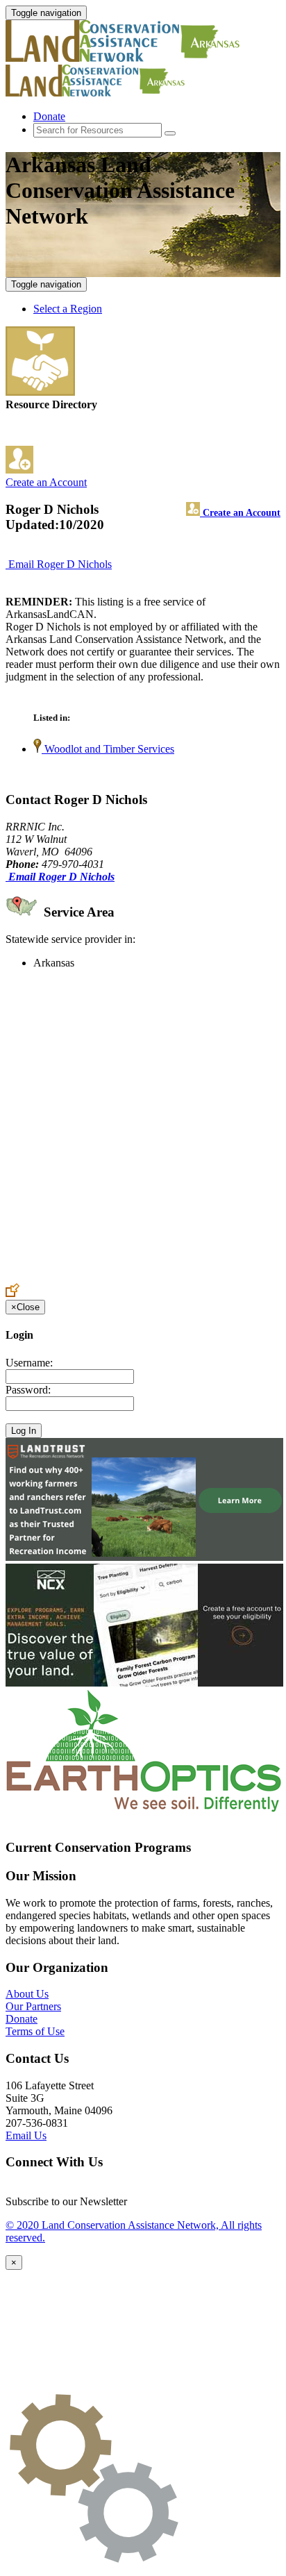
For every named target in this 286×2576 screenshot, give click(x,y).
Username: (29, 1363)
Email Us (26, 2135)
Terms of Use (35, 2031)
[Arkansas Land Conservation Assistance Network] (131, 58)
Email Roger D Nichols (60, 564)
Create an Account (46, 482)
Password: (28, 1390)
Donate (49, 116)
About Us (27, 1994)
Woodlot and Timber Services (108, 749)
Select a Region (68, 309)
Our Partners (33, 2006)
